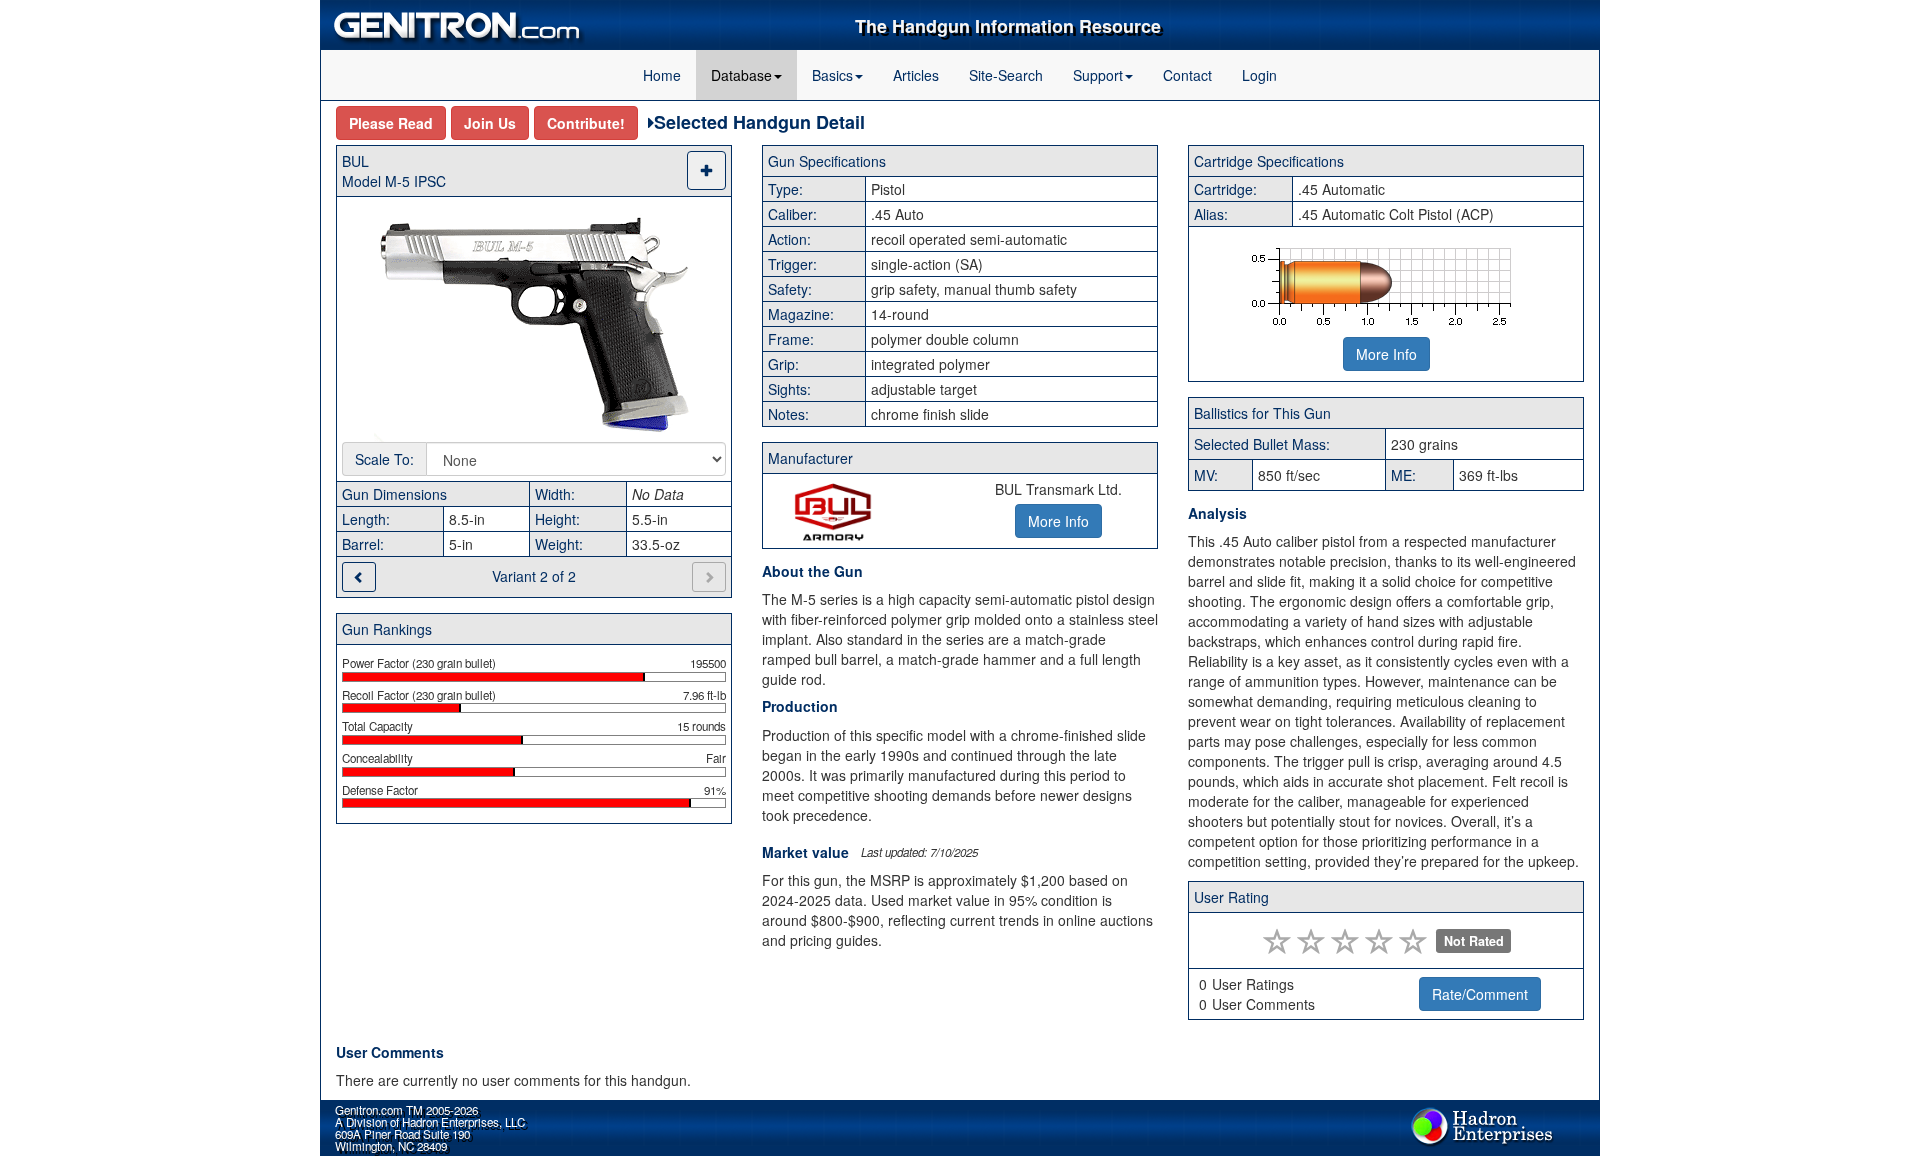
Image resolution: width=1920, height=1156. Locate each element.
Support (1098, 75)
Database (741, 75)
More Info (1386, 354)
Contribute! (586, 123)
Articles (916, 75)
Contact (1187, 75)
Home (662, 75)
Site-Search (1006, 75)
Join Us (490, 123)
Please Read (391, 123)
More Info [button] (1058, 521)
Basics (832, 75)
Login (1259, 75)
